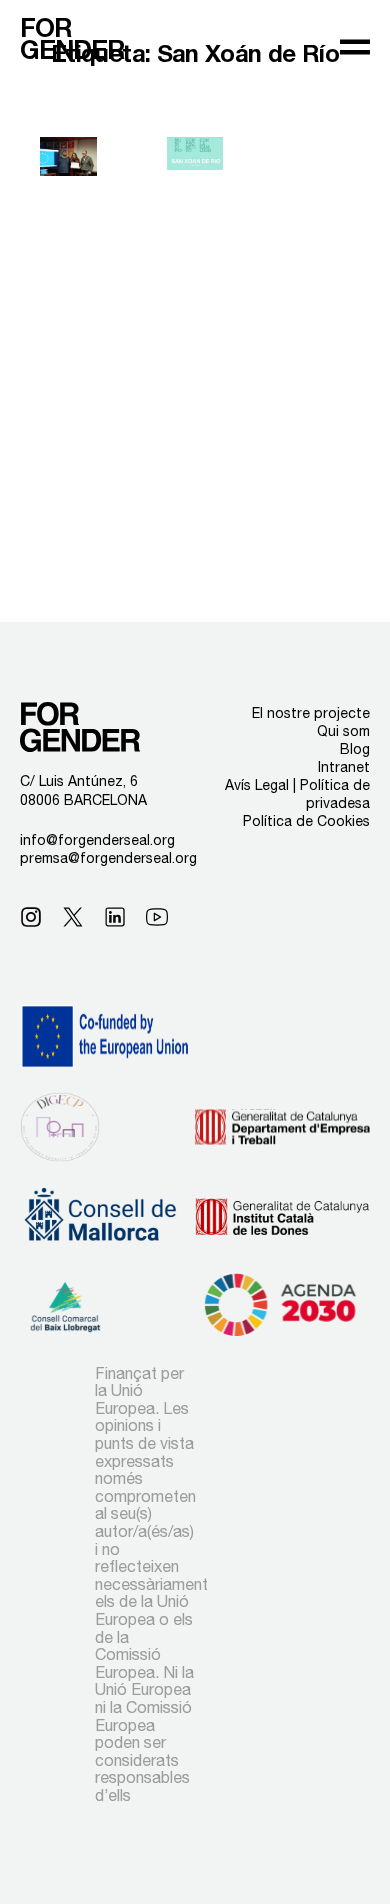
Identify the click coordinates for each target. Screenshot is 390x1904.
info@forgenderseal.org (97, 840)
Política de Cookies (306, 821)
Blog (355, 749)
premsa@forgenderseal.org (108, 858)
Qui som (343, 731)
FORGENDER (72, 39)
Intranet (344, 767)
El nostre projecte (311, 713)
